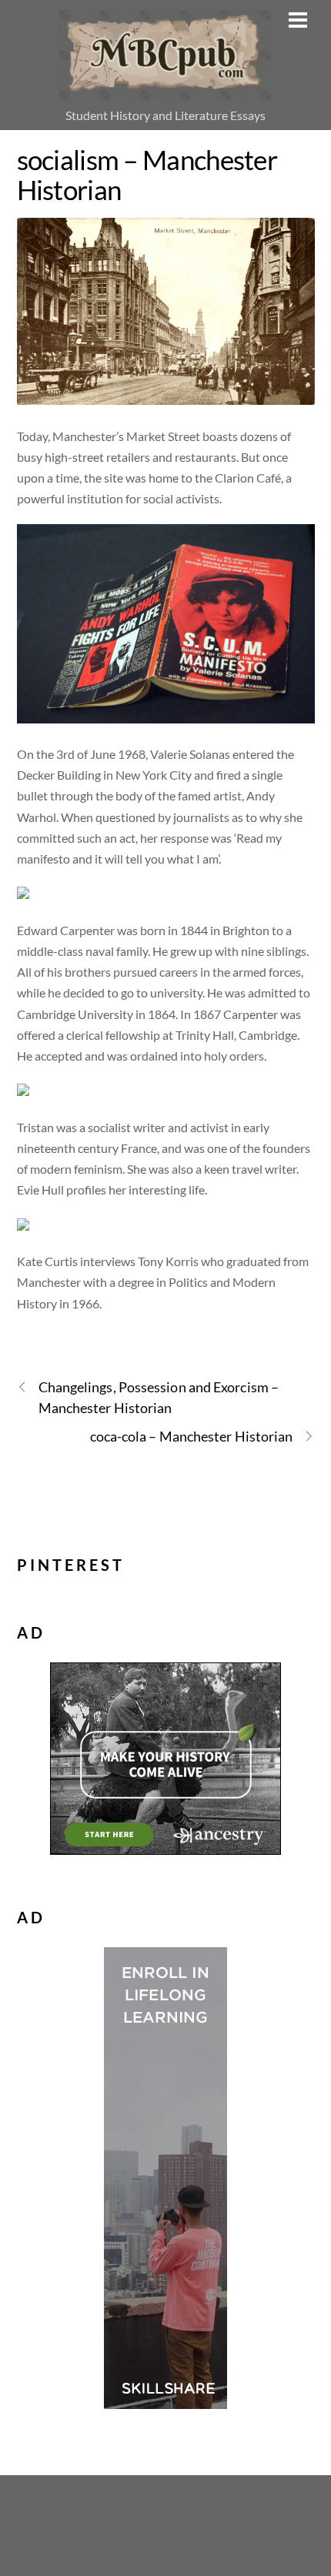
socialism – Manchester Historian (147, 174)
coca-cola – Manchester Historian (192, 1436)
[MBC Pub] (165, 92)
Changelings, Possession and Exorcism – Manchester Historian (159, 1397)
